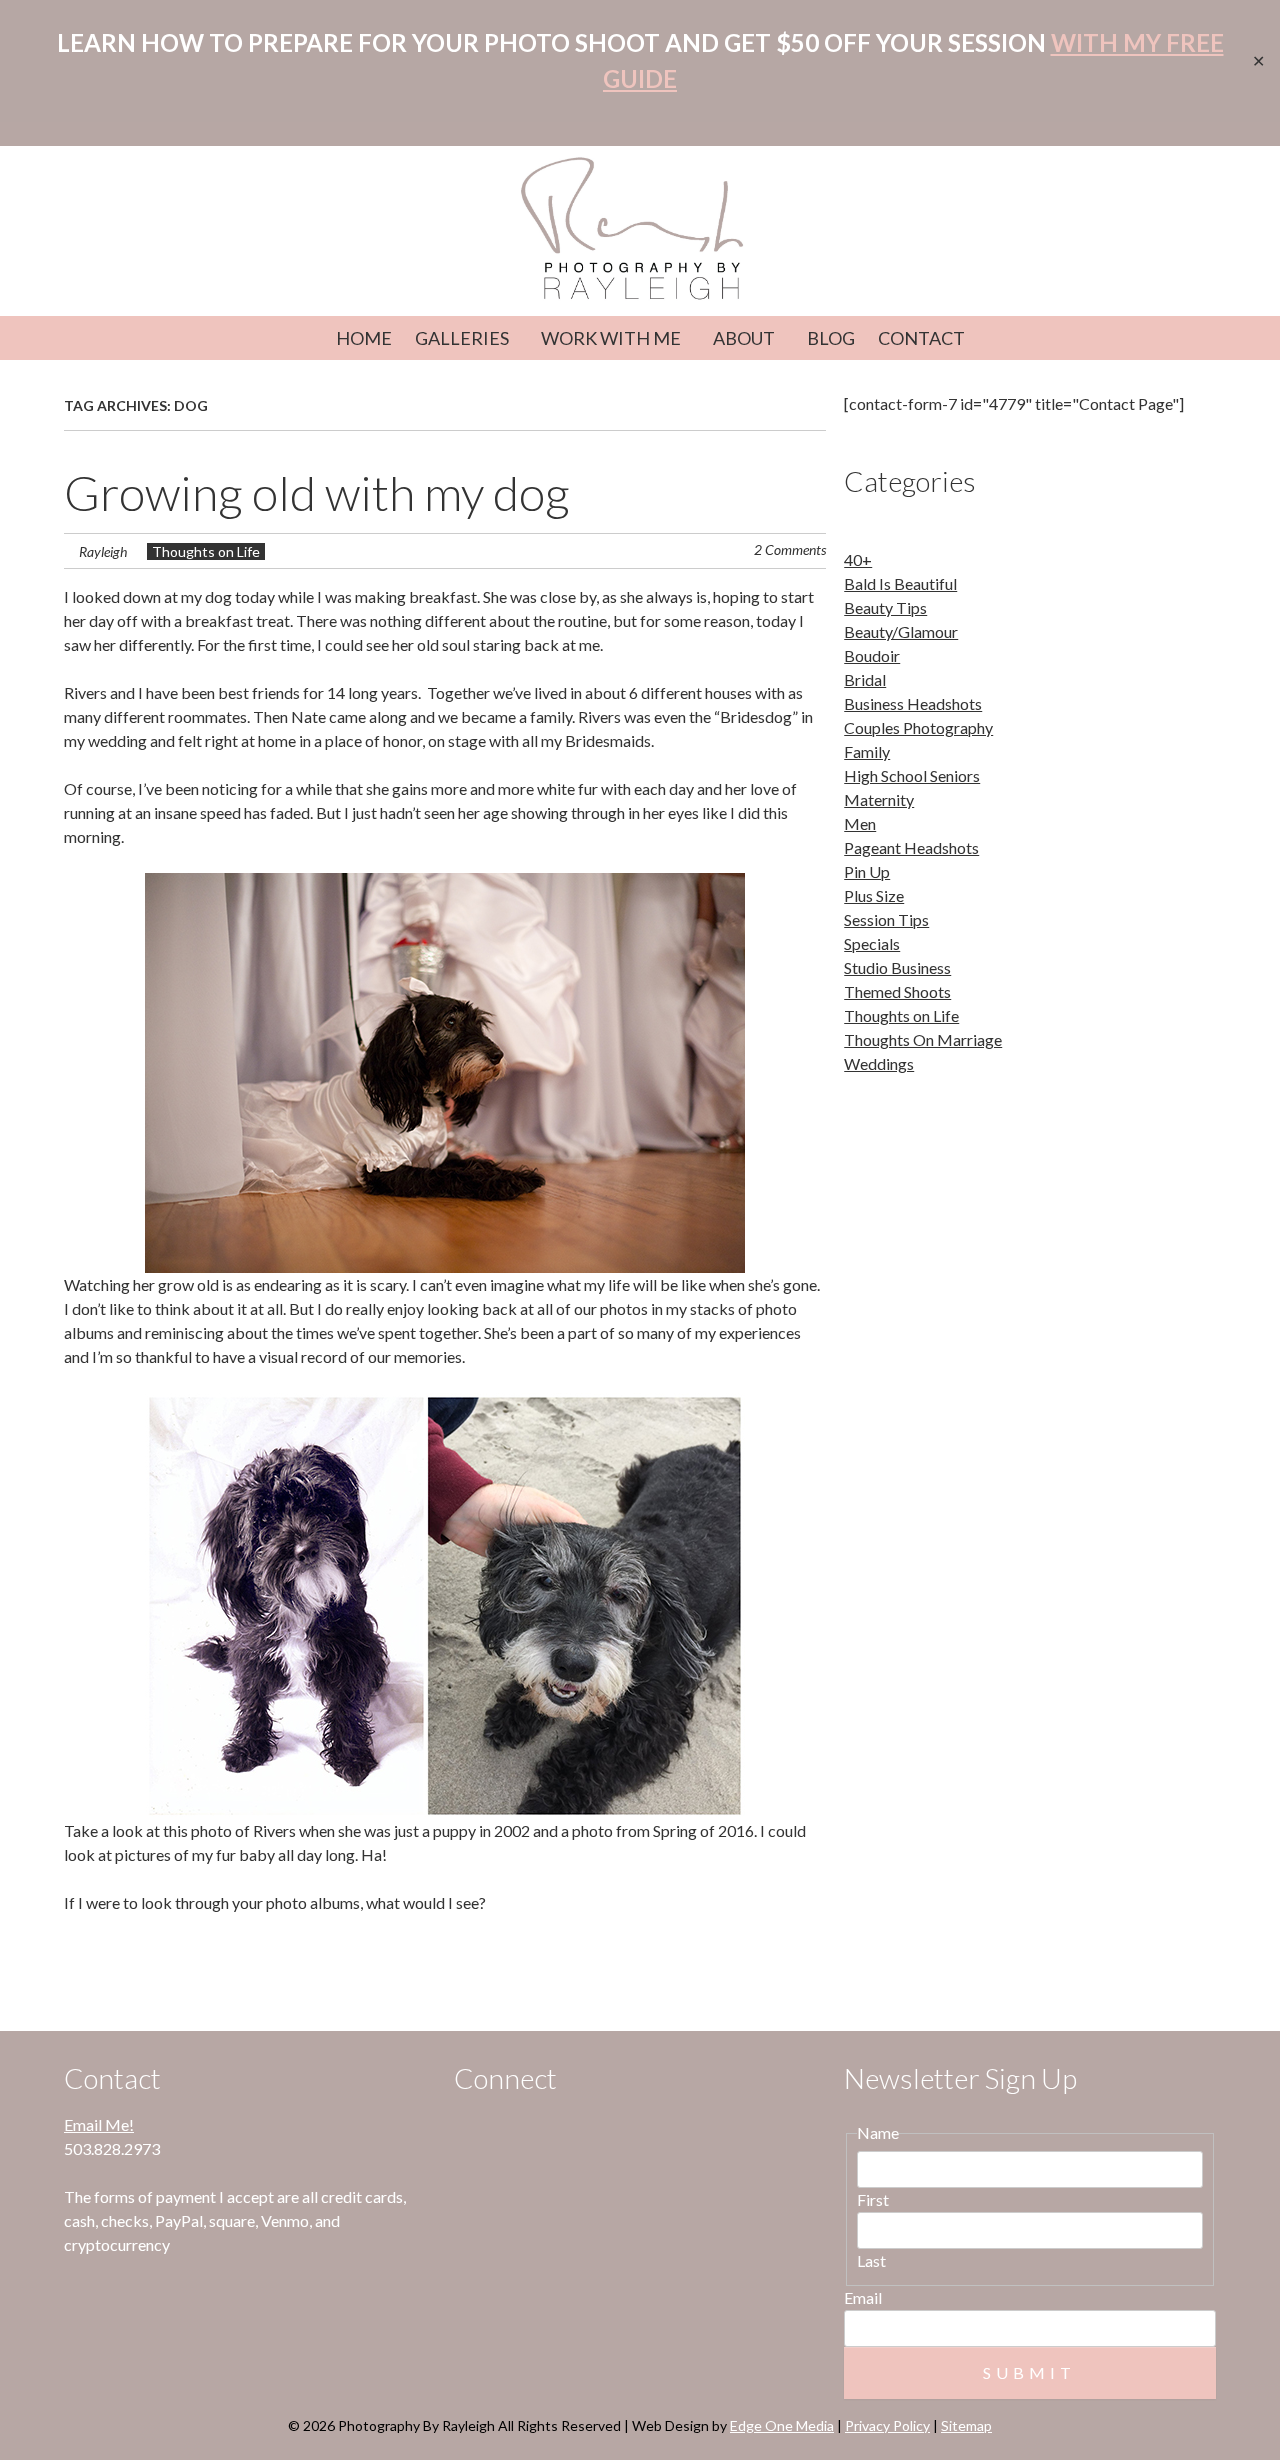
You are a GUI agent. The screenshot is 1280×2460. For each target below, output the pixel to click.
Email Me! (99, 2124)
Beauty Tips (885, 607)
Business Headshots (913, 703)
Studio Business (897, 967)
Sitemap (966, 2425)
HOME (364, 338)
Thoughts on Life (206, 551)
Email (863, 2297)
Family (867, 751)
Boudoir (872, 655)
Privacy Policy (887, 2425)
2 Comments (790, 549)
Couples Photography (918, 727)
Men (860, 823)
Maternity (879, 799)
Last (871, 2260)
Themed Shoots (897, 991)
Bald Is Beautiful (900, 583)
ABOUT (744, 338)
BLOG (831, 338)
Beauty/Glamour (901, 631)
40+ (858, 559)
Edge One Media (782, 2425)
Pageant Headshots (911, 847)
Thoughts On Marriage (923, 1039)
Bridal (865, 679)
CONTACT (921, 338)
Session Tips (886, 919)
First (873, 2199)
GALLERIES (462, 338)
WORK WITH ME (611, 338)
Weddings (879, 1063)
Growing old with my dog (317, 492)
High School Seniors (912, 775)
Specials (872, 943)
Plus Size (874, 895)
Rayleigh (103, 551)
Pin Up (867, 871)
